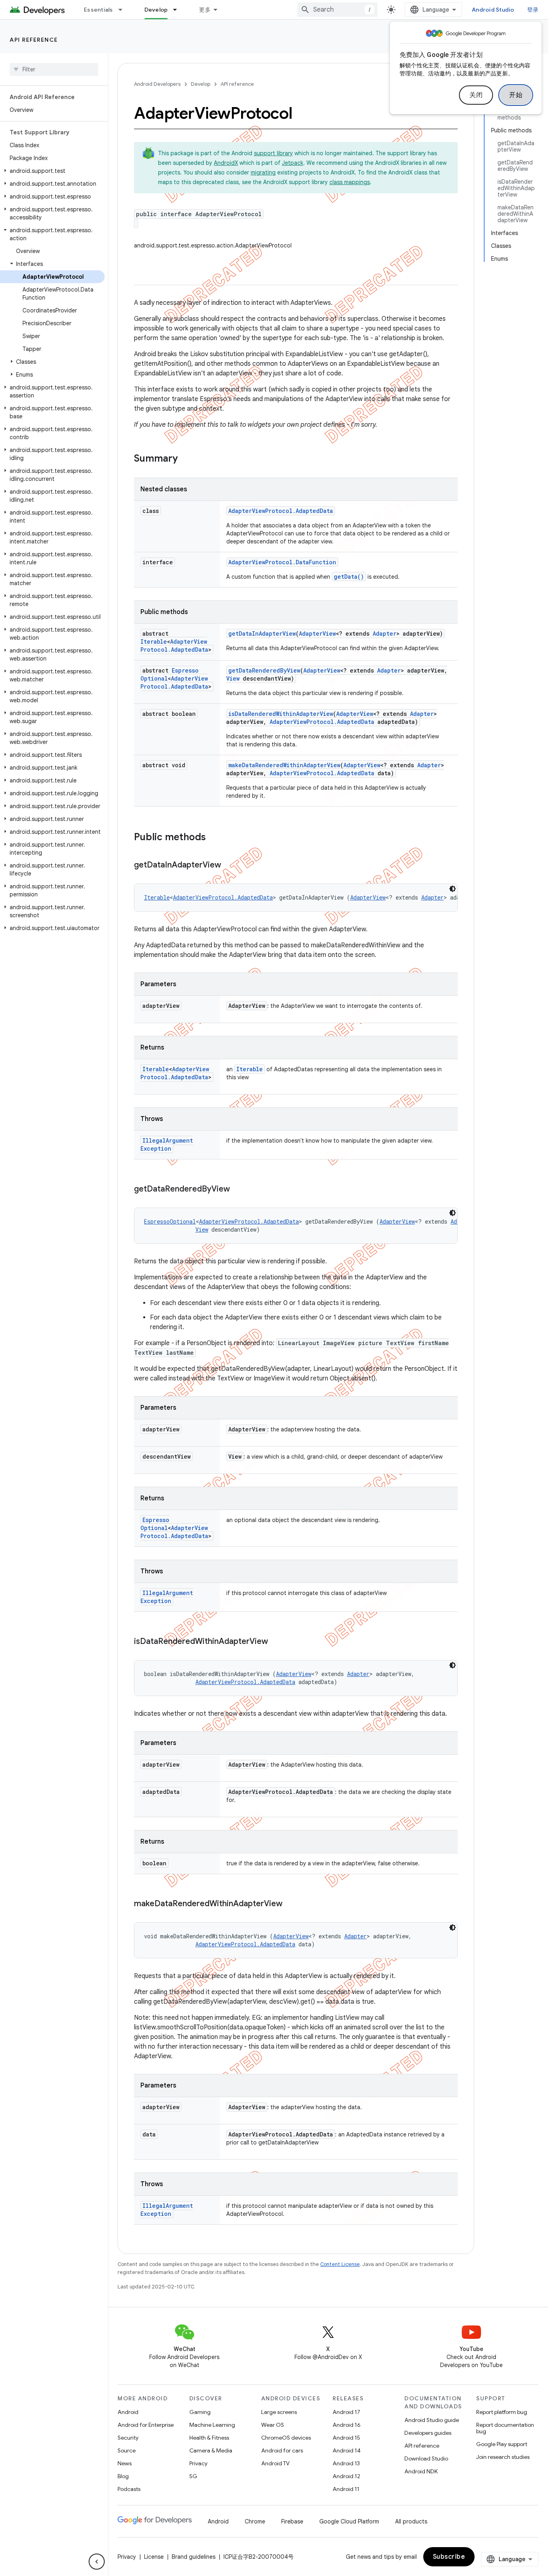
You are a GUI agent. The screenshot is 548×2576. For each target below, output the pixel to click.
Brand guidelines (194, 2557)
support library (273, 153)
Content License (340, 2264)
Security (128, 2438)
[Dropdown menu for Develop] (179, 10)
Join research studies (503, 2457)
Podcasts (129, 2489)
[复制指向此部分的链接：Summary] (186, 459)
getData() (349, 577)
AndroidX (226, 163)
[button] (52, 171)
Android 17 (346, 2412)
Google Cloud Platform (349, 2521)
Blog (123, 2476)
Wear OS (273, 2425)
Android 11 (346, 2489)
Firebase (292, 2521)
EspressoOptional (170, 1221)
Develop (156, 10)
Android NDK (421, 2471)
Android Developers (157, 84)
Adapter (385, 633)
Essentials (98, 10)
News (125, 2463)
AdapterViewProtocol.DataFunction (282, 562)
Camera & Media (211, 2450)
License (154, 2557)
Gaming (200, 2412)
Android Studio (493, 10)
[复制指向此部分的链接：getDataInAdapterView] (229, 865)
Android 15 (346, 2438)
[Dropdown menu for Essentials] (124, 10)
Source (127, 2450)
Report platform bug (502, 2412)
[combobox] (337, 10)
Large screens (279, 2412)
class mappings (350, 182)
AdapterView (317, 633)
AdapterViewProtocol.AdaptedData (281, 511)
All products (411, 2521)
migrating (263, 172)
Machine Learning (212, 2425)
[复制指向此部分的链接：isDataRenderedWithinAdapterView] (276, 1642)
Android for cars (282, 2450)
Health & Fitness (209, 2438)
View (233, 678)
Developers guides (428, 2433)
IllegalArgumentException (167, 1144)
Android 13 (346, 2463)
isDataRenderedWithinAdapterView (281, 714)
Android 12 (346, 2476)
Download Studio (426, 2458)
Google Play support (502, 2444)
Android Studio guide (432, 2420)
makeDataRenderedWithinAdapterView (284, 765)
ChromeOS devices (286, 2438)
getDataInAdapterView (262, 633)
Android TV (275, 2463)
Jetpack (293, 163)
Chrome (255, 2521)
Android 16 (347, 2425)
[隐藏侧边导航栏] (97, 2562)
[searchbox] (54, 69)
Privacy (198, 2463)
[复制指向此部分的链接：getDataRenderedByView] (238, 1190)
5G (193, 2476)
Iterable (154, 641)
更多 (205, 10)
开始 (516, 95)
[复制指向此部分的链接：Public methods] (214, 838)
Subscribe (449, 2557)
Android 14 (347, 2450)
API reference (34, 40)
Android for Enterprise (146, 2425)
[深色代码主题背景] (453, 889)
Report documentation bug (505, 2428)
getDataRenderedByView (264, 670)
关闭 (476, 95)
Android (128, 2412)
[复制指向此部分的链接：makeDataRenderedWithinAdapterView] (290, 1904)
